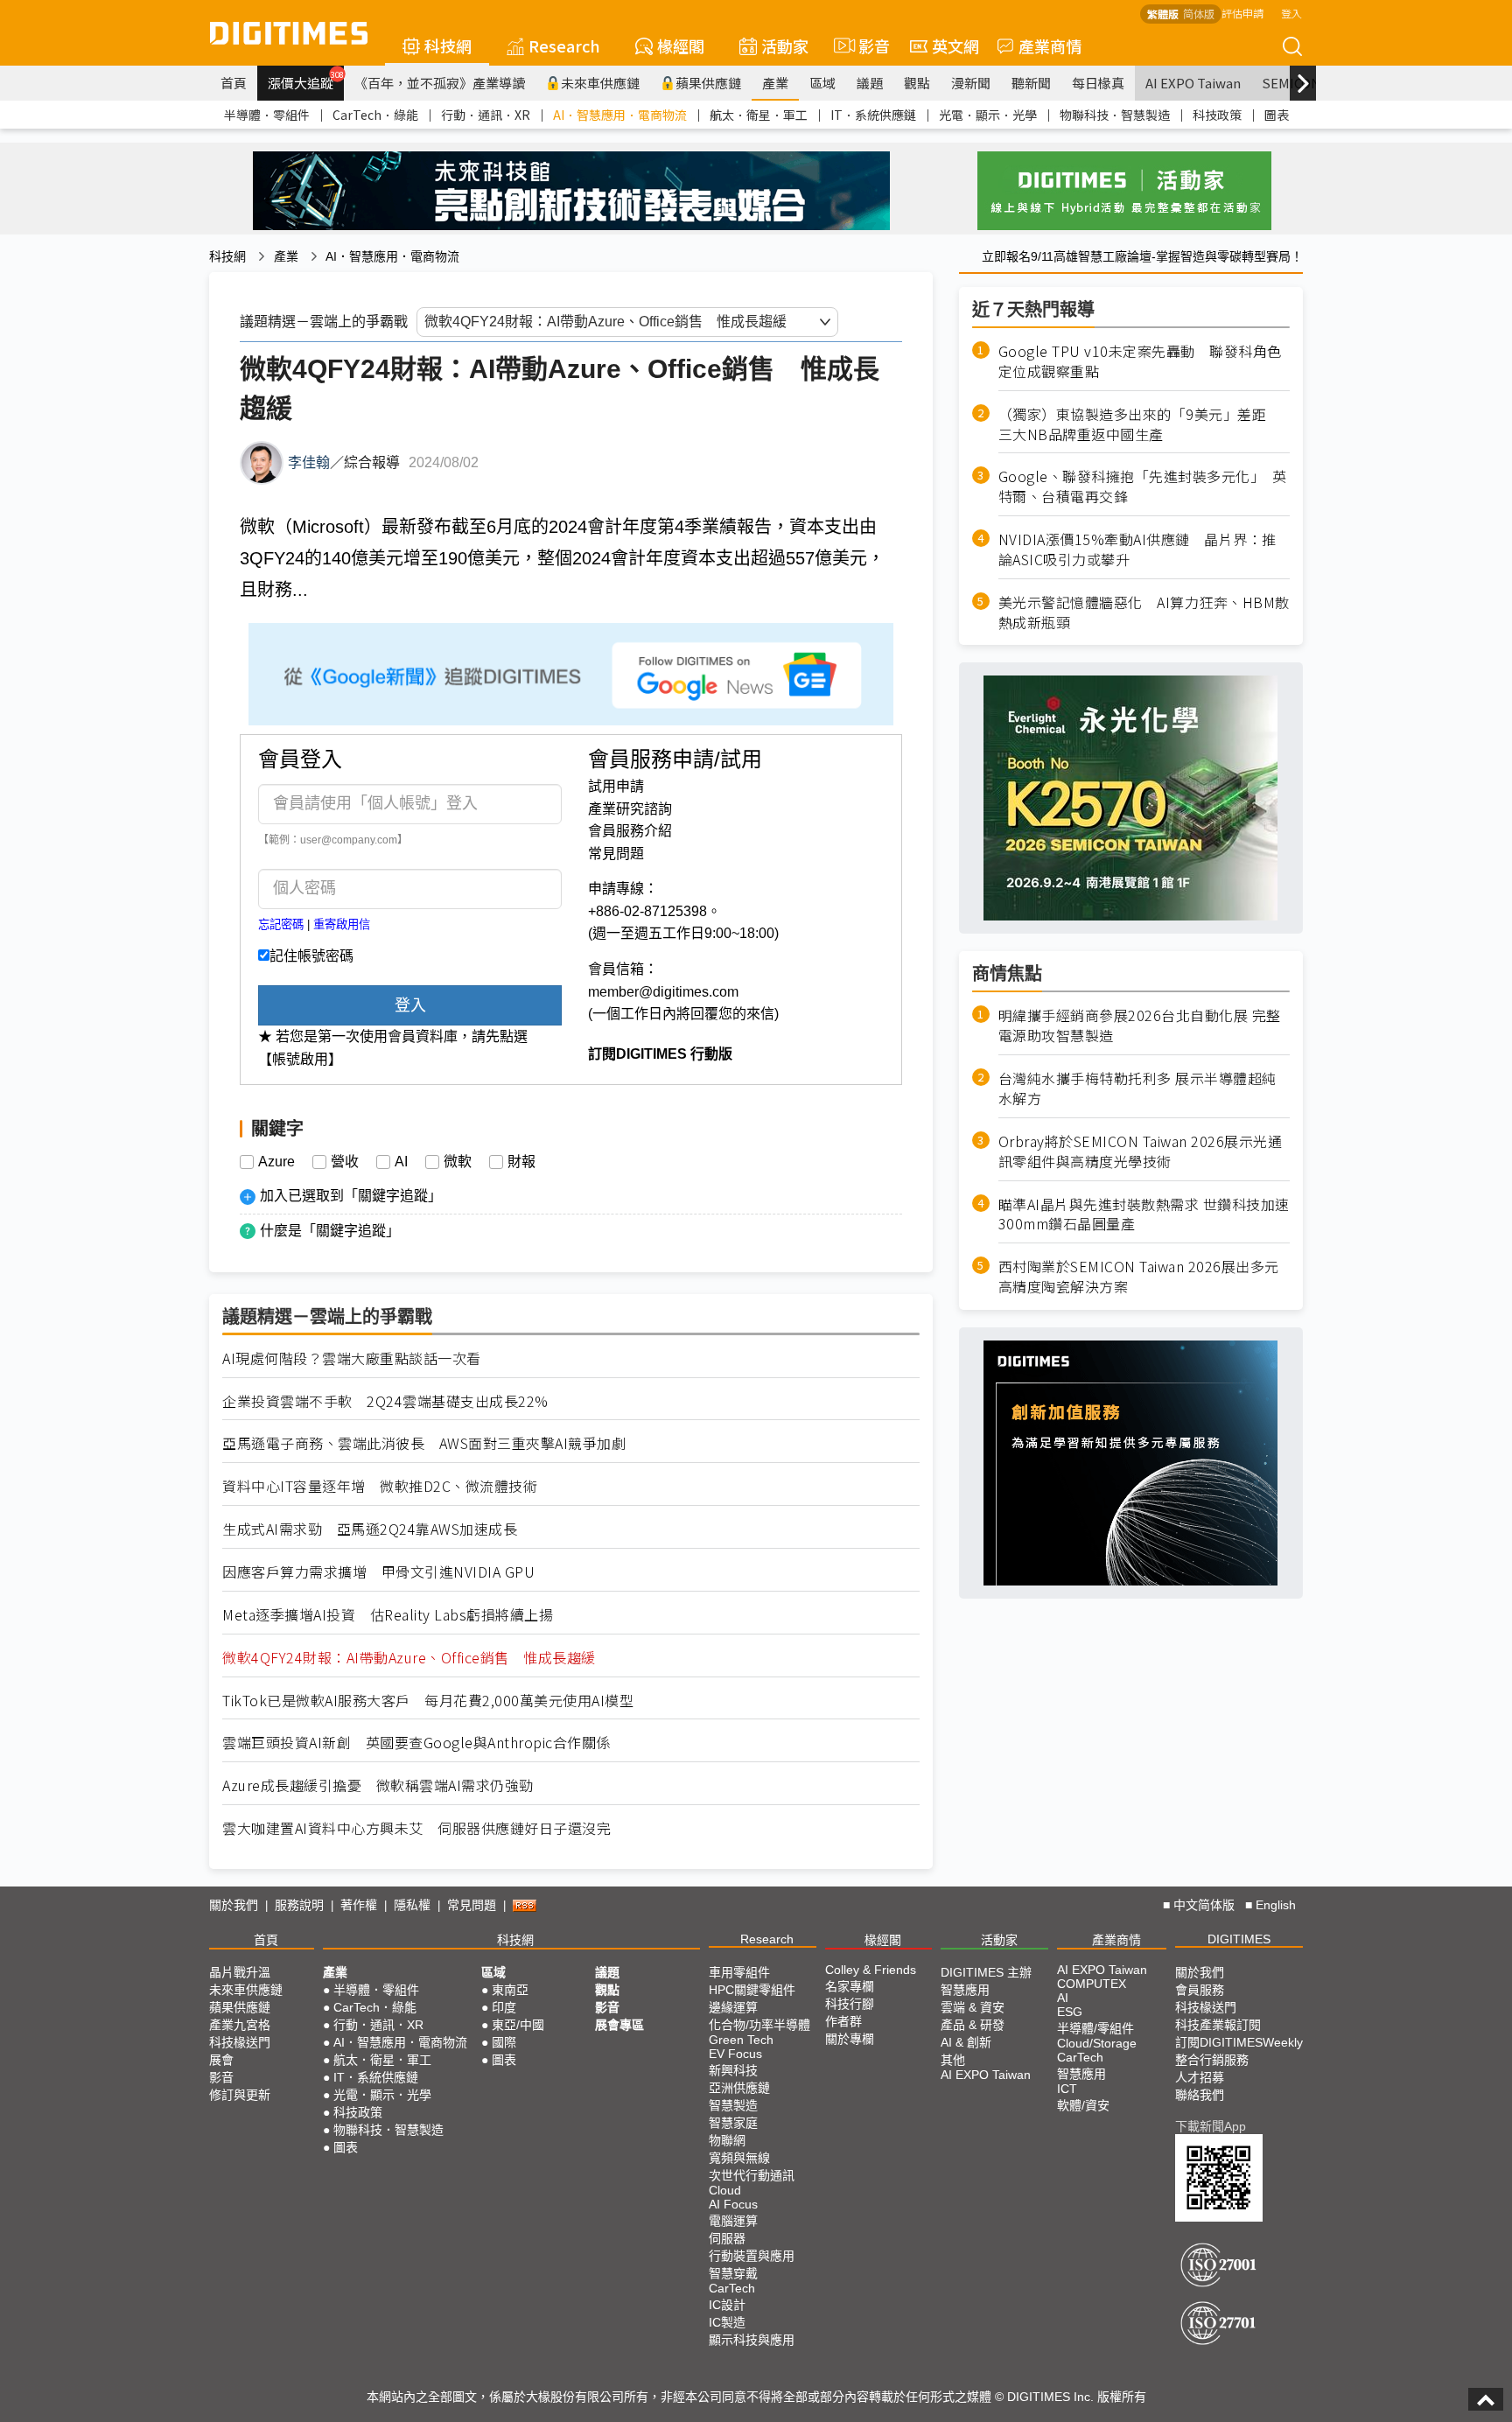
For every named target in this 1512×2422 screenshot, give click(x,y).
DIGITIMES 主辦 (986, 1972)
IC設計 (727, 2305)
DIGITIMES (1239, 1939)
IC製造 (727, 2322)
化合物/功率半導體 (759, 2025)
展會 (221, 2060)
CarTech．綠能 (375, 115)
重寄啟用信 (342, 924)
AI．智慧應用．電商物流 (620, 115)
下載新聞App (1211, 2126)
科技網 (448, 45)
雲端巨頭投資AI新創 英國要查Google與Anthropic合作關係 (416, 1743)
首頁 (234, 83)
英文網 (955, 45)
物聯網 (727, 2140)
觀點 (917, 83)
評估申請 (1242, 13)
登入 (1291, 13)
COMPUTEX (1092, 1984)
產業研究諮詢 (630, 809)
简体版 (1199, 14)
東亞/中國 (518, 2025)
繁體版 (1163, 14)
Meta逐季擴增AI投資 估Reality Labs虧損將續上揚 (388, 1615)
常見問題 (616, 854)
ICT (1067, 2089)
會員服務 (1200, 1990)
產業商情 (1050, 45)
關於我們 (234, 1905)
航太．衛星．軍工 (759, 115)
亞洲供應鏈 (739, 2088)
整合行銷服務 (1212, 2060)
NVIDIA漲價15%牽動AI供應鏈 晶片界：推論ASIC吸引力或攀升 (1137, 549)
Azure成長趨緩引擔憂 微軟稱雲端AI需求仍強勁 (378, 1785)
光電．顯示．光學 (988, 115)
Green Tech (741, 2040)
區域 (822, 83)
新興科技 (733, 2070)
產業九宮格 (240, 2025)
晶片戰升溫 (240, 1972)
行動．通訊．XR (486, 115)
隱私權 (412, 1905)
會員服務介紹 (630, 831)
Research (564, 45)
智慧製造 (733, 2105)
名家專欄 (850, 1986)
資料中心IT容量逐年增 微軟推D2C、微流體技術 (380, 1486)
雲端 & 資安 (973, 2007)
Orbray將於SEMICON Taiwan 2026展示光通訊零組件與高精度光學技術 (1141, 1151)
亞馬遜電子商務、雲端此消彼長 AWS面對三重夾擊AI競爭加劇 (424, 1443)
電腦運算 (733, 2221)
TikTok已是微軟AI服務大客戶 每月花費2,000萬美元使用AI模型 (428, 1701)
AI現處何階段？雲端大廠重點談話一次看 (352, 1358)
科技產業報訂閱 (1218, 2025)
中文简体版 (1204, 1905)
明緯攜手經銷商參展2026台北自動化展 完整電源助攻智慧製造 (1140, 1025)
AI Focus (733, 2204)
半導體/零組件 (1095, 2028)
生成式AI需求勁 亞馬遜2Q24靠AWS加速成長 (370, 1529)
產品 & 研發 (973, 2025)
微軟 (458, 1162)
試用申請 (616, 786)
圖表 (1277, 115)
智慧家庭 (733, 2123)
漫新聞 (971, 83)
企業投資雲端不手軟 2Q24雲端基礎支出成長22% (385, 1401)
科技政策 (1217, 115)
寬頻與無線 (739, 2158)
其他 (953, 2060)
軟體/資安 (1083, 2105)
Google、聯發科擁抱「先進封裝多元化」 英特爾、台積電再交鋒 (1143, 486)
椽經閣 (681, 45)
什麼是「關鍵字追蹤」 (330, 1231)
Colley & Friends (871, 1970)
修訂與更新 (240, 2095)
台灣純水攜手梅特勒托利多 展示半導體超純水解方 (1137, 1088)
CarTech (732, 2288)
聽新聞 (1031, 83)
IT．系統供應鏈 (873, 115)
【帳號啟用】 (300, 1059)
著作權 (359, 1905)
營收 (345, 1162)
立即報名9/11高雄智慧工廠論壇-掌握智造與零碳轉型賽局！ (1142, 256)
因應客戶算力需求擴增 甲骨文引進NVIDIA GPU (378, 1572)
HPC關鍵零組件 (752, 1990)
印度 (504, 2007)
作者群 (843, 2021)
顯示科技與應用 (752, 2340)
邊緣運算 (733, 2007)
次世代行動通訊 (752, 2175)
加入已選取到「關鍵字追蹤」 (351, 1196)
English (1276, 1905)
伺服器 (727, 2238)
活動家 (785, 45)
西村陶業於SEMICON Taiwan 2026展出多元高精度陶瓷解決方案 (1139, 1277)
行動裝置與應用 (752, 2256)
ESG (1070, 2012)
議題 (870, 83)
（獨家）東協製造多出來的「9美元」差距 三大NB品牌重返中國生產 (1140, 424)
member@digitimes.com (663, 992)
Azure (276, 1162)
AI (401, 1162)
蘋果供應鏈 (708, 83)
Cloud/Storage (1097, 2043)
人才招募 (1200, 2077)
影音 (867, 45)
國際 (504, 2042)
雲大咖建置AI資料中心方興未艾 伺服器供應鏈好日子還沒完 (416, 1828)
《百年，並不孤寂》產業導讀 (440, 83)
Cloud (725, 2190)
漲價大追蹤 (306, 80)
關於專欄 (850, 2039)
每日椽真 (1098, 83)
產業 (775, 83)
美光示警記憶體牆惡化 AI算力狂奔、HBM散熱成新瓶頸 (1144, 612)
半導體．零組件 (267, 115)
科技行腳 (850, 2004)
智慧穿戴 (733, 2273)
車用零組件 (739, 1972)
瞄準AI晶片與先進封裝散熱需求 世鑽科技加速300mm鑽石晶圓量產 (1144, 1214)
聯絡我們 (1200, 2095)
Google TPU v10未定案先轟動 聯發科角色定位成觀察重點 (1140, 361)
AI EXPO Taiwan (1193, 83)
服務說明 (299, 1905)
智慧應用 (965, 1990)
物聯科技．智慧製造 (1115, 115)
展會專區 (619, 2025)
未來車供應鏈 (600, 83)
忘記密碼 (281, 924)
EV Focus (735, 2054)
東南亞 (510, 1990)
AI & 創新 (966, 2042)
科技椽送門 (240, 2042)
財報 (521, 1162)
